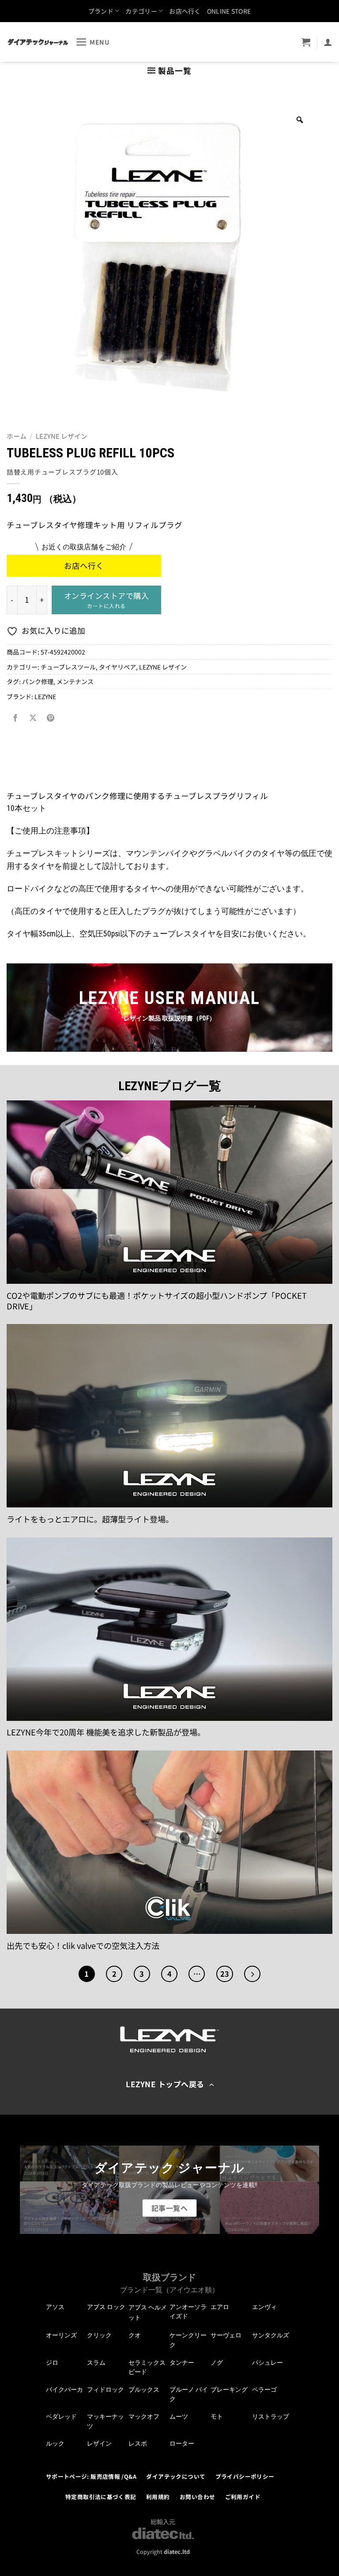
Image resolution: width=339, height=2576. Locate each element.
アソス (55, 2307)
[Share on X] (33, 718)
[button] (93, 42)
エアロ (220, 2307)
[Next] (252, 1974)
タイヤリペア (117, 667)
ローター (182, 2443)
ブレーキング (229, 2390)
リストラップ (271, 2416)
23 (225, 1974)
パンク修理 (38, 681)
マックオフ (144, 2416)
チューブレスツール (68, 667)
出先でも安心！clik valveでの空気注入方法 (83, 1946)
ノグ (217, 2363)
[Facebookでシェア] (15, 718)
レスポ (138, 2443)
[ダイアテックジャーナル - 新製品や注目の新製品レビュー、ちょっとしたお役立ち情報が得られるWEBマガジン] (38, 42)
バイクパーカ (64, 2390)
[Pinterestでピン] (50, 718)
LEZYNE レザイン (62, 436)
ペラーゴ (264, 2390)
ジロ (52, 2363)
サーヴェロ (226, 2335)
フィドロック (105, 2390)
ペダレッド (61, 2416)
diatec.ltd (177, 2551)
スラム (96, 2363)
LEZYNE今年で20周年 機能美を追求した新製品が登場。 (106, 1732)
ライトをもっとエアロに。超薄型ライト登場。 (90, 1519)
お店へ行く (185, 11)
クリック (99, 2335)
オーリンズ (61, 2335)
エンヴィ (264, 2307)
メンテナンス (75, 681)
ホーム (17, 436)
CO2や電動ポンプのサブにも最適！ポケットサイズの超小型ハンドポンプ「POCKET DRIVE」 (157, 1301)
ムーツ (179, 2416)
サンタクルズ (271, 2335)
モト (217, 2416)
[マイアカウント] (328, 42)
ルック (55, 2443)
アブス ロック (106, 2307)
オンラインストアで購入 (107, 600)
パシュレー (267, 2363)
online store (229, 11)
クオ (135, 2335)
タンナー (182, 2363)
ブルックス (144, 2390)
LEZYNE (45, 696)
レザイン (99, 2443)
